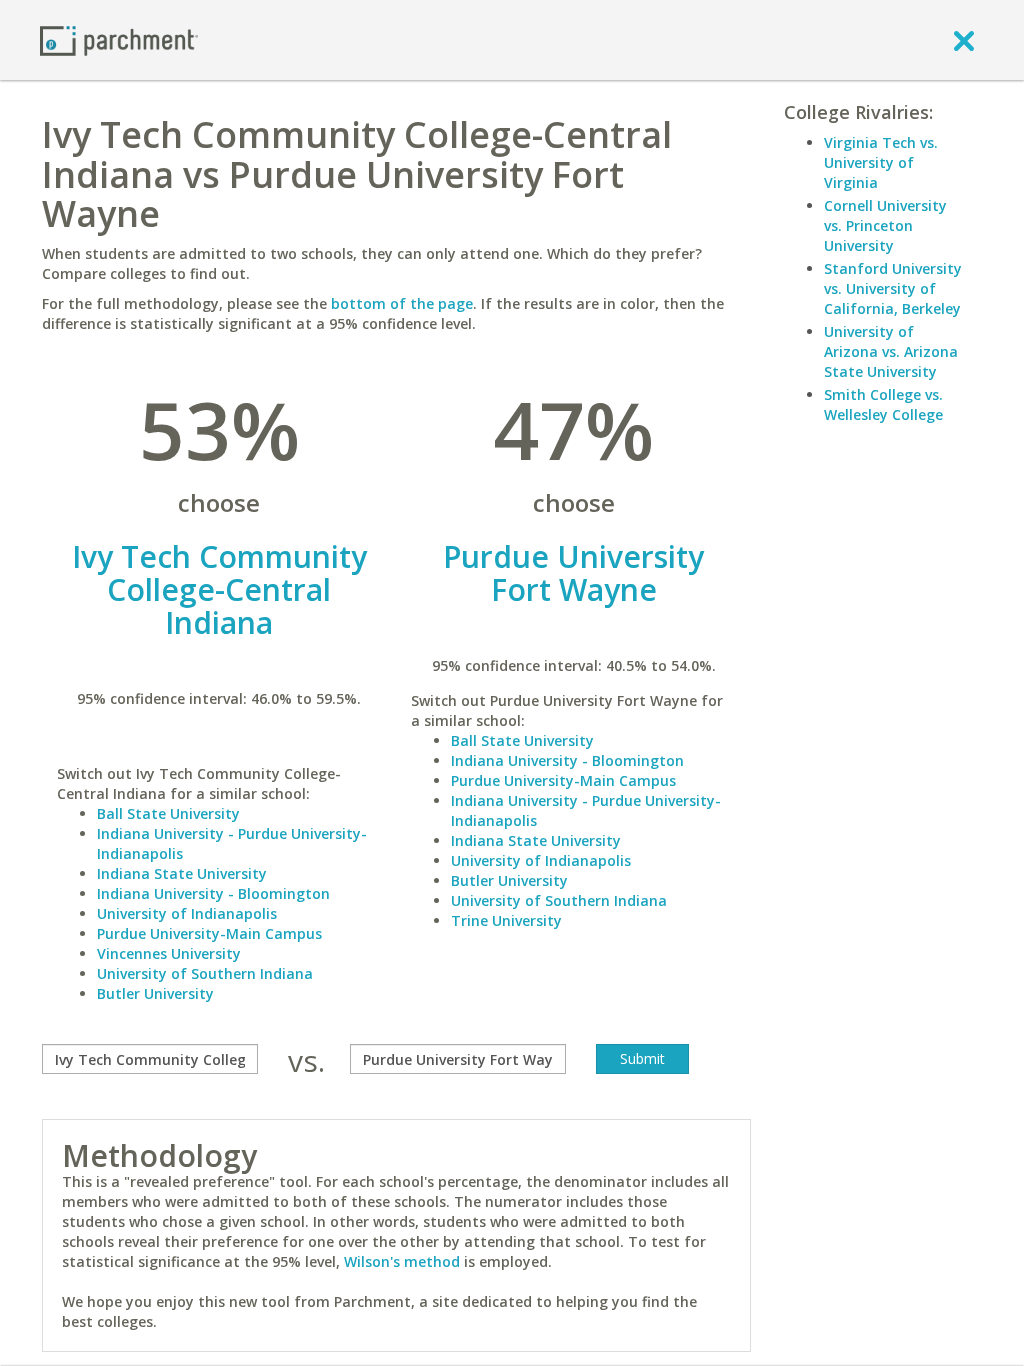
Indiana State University (182, 873)
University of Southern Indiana (205, 973)
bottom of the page (402, 303)
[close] (964, 40)
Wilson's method (402, 1261)
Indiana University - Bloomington (213, 893)
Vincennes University (169, 953)
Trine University (506, 920)
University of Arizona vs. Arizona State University (891, 351)
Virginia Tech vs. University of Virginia (881, 162)
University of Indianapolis (187, 913)
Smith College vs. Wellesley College (883, 404)
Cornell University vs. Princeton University (885, 225)
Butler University (155, 993)
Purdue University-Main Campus (209, 933)
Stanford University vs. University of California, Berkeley (893, 288)
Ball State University (168, 813)
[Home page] (119, 39)
